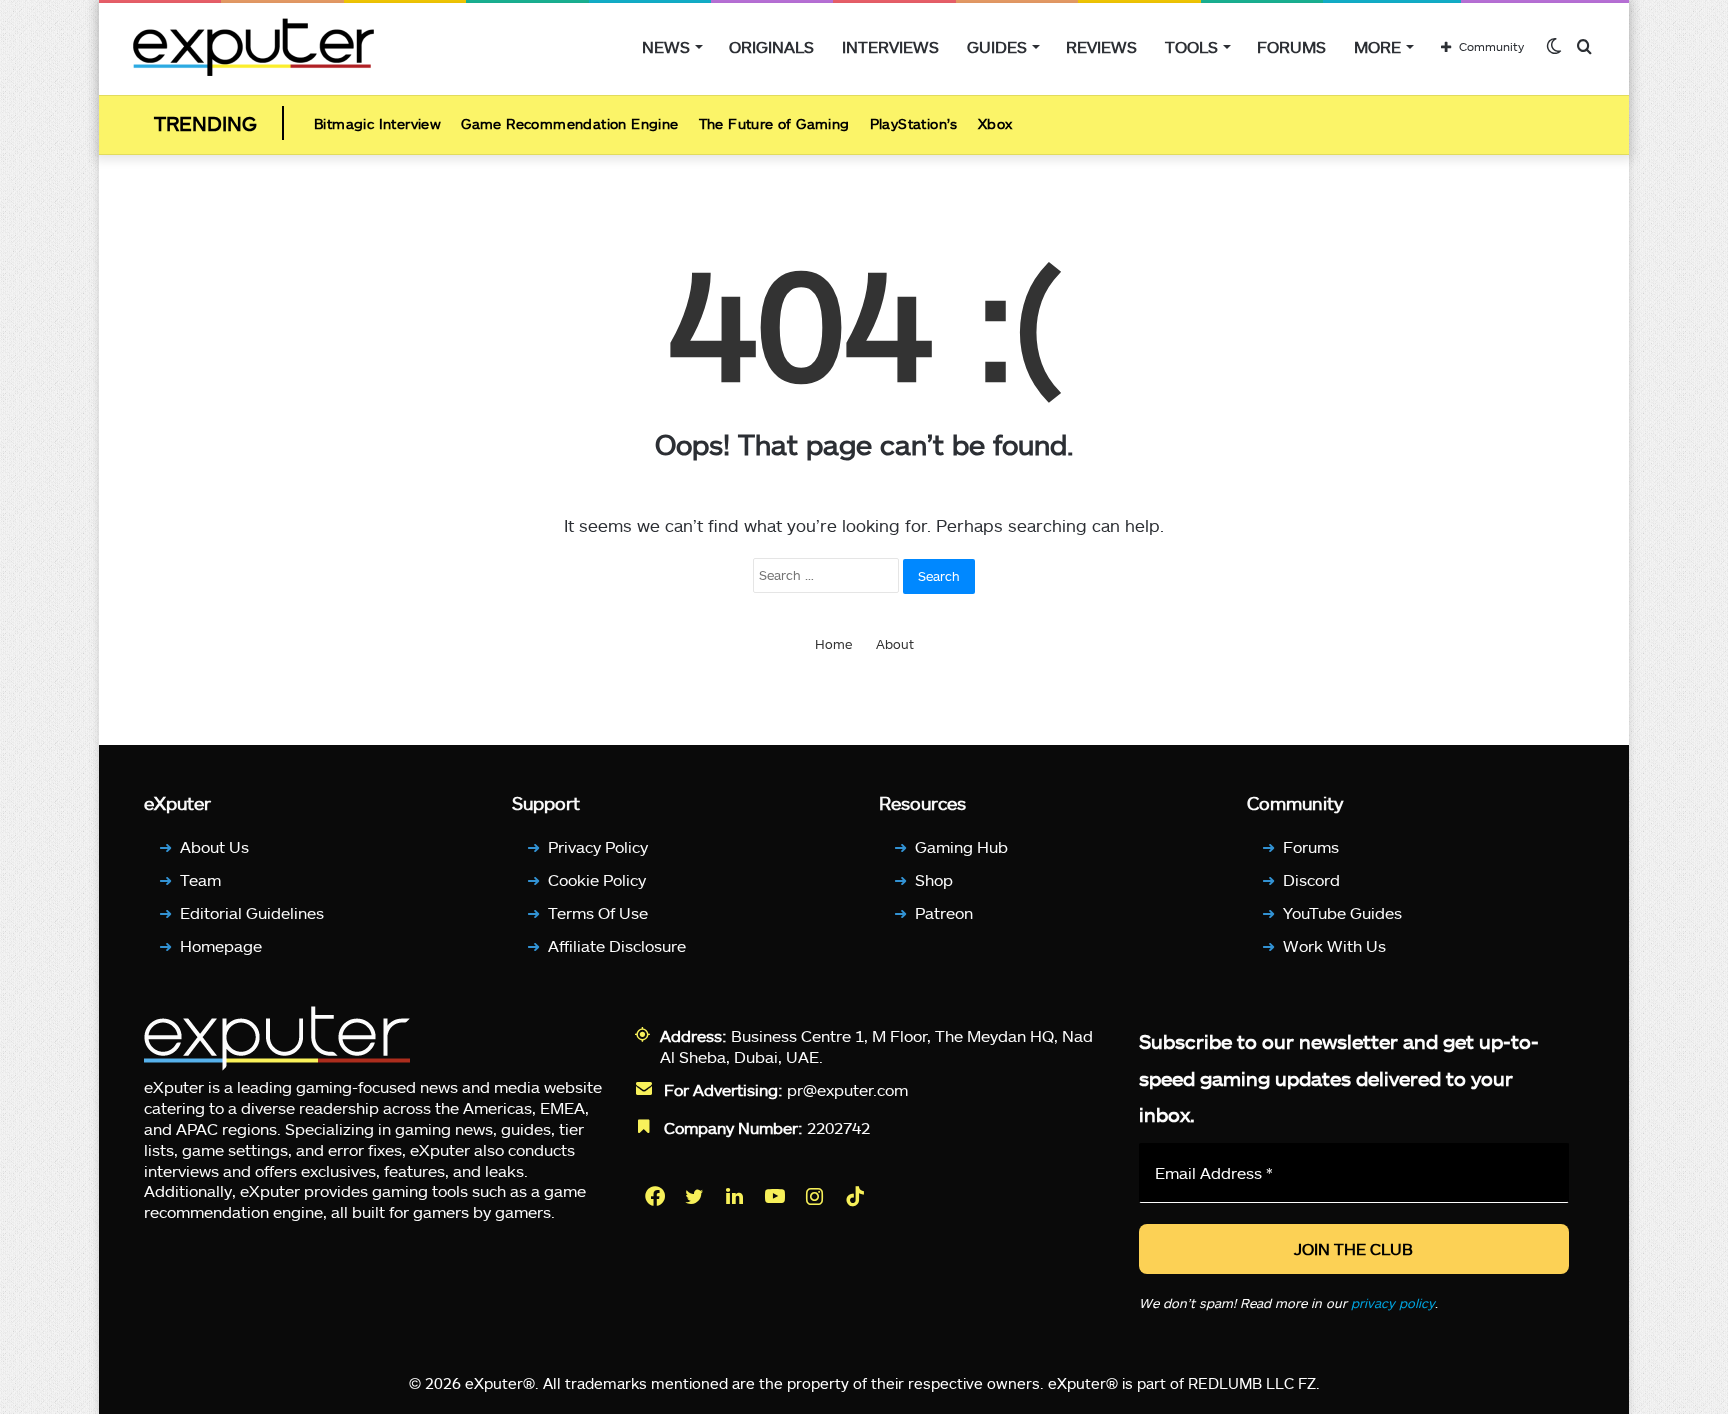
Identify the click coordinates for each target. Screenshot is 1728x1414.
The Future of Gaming (774, 123)
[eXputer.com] (253, 46)
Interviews (890, 46)
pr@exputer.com (847, 1089)
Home (833, 644)
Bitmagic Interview (377, 123)
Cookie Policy (597, 879)
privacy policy (1393, 1303)
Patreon (944, 912)
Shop (934, 879)
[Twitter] (697, 1196)
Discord (1311, 879)
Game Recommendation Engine (569, 123)
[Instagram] (817, 1196)
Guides (997, 46)
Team (200, 879)
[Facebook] (657, 1196)
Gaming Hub (961, 846)
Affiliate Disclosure (617, 945)
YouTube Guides (1342, 912)
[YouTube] (777, 1196)
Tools (1191, 46)
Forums (1291, 46)
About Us (214, 846)
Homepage (221, 945)
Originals (771, 46)
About (895, 644)
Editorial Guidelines (252, 912)
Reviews (1101, 46)
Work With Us (1334, 945)
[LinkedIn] (737, 1196)
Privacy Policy (598, 846)
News (666, 46)
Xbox (995, 123)
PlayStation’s (914, 123)
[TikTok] (857, 1196)
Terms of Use (598, 912)
